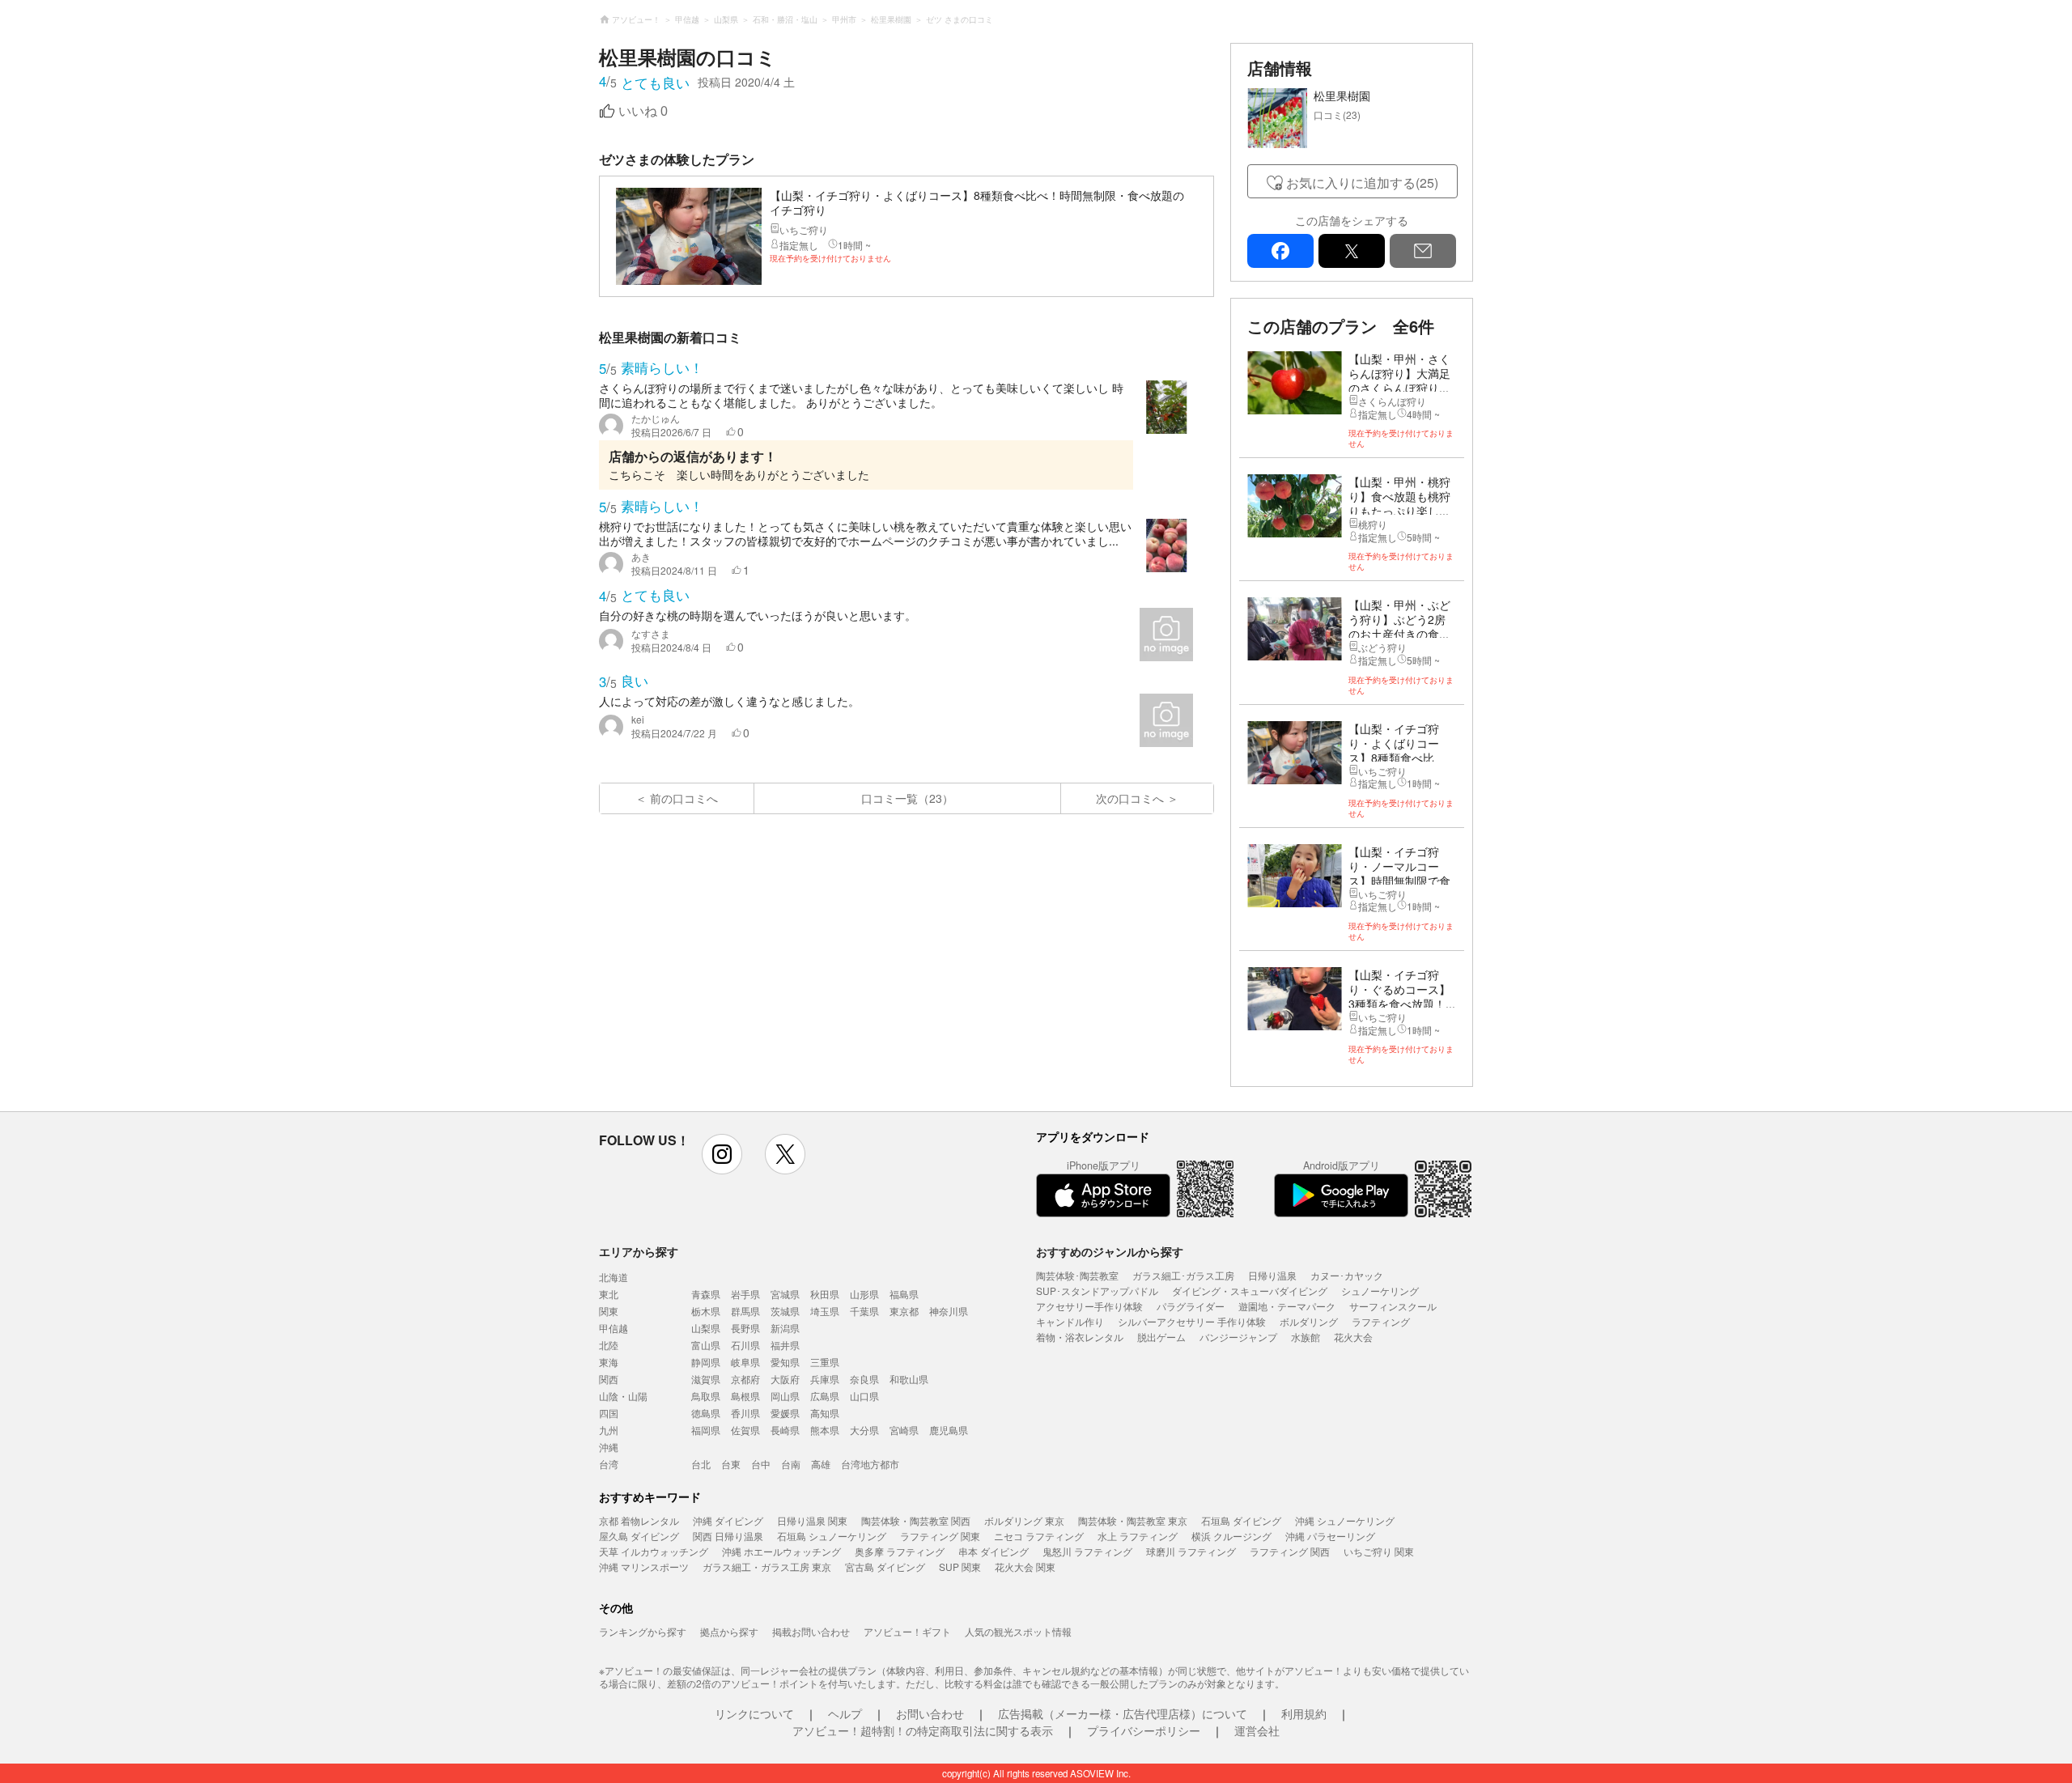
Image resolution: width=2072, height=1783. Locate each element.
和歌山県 (909, 1379)
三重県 (825, 1362)
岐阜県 (745, 1362)
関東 (609, 1311)
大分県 (864, 1430)
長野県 (745, 1328)
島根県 (745, 1396)
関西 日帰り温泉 (728, 1536)
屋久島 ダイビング (639, 1536)
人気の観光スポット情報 (1018, 1631)
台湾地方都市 (870, 1464)
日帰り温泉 (1272, 1275)
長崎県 (785, 1430)
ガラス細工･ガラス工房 (1183, 1275)
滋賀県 (706, 1379)
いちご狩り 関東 (1379, 1551)
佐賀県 (745, 1430)
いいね (643, 111)
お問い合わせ (930, 1713)
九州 (609, 1430)
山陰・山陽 (623, 1396)
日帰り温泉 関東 (812, 1520)
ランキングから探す (643, 1631)
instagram (722, 1154)
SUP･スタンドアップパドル (1097, 1291)
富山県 (706, 1345)
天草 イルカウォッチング (654, 1551)
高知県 (825, 1413)
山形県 (864, 1294)
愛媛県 (785, 1413)
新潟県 (785, 1328)
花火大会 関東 (1025, 1566)
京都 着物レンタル (639, 1520)
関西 (609, 1379)
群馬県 (745, 1311)
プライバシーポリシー (1144, 1730)
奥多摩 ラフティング (900, 1551)
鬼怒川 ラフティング (1087, 1551)
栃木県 (706, 1311)
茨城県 (785, 1311)
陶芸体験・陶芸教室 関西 (916, 1520)
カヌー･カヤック (1347, 1275)
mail (1423, 251)
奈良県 (864, 1379)
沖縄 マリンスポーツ (644, 1566)
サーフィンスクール (1393, 1306)
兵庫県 (825, 1379)
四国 (609, 1413)
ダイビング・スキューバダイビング (1250, 1291)
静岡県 (706, 1362)
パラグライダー (1191, 1306)
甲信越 (614, 1328)
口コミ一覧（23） (907, 798)
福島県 (904, 1294)
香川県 (745, 1413)
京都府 (745, 1379)
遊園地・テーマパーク (1287, 1306)
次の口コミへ (1130, 798)
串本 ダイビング (994, 1551)
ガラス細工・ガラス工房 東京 (767, 1566)
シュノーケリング (1380, 1291)
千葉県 (864, 1311)
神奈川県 (949, 1311)
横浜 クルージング (1231, 1536)
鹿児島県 (949, 1430)
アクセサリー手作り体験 (1089, 1306)
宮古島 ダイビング (885, 1566)
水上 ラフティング (1138, 1536)
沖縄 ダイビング (728, 1520)
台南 (791, 1464)
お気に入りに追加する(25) (1362, 183)
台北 (701, 1464)
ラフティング (1381, 1321)
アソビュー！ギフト (907, 1631)
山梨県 (706, 1328)
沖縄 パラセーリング (1330, 1536)
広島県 (825, 1396)
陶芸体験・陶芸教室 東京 (1133, 1520)
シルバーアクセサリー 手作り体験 (1192, 1321)
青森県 (706, 1294)
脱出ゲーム (1161, 1337)
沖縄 (609, 1447)
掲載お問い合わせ (811, 1631)
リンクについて (754, 1713)
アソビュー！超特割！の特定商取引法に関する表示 (923, 1730)
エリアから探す (639, 1251)
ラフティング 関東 (940, 1536)
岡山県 (785, 1396)
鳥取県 (706, 1396)
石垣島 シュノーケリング (832, 1536)
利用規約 (1304, 1713)
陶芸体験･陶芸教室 (1077, 1275)
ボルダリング (1309, 1321)
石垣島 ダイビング (1241, 1520)
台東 (731, 1464)
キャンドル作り (1070, 1321)
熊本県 (825, 1430)
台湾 (609, 1464)
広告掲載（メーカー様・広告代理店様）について (1123, 1713)
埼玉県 (825, 1311)
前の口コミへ (684, 798)
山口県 (864, 1396)
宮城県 (785, 1294)
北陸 (609, 1345)
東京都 (904, 1311)
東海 (609, 1362)
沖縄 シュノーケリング (1345, 1520)
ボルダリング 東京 (1024, 1520)
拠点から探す (729, 1631)
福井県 (785, 1345)
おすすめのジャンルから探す (1110, 1251)
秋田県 (825, 1294)
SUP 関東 (960, 1566)
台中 (761, 1464)
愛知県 (785, 1362)
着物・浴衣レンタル (1080, 1337)
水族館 (1306, 1337)
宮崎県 (904, 1430)
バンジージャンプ (1238, 1337)
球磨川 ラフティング (1191, 1551)
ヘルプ (845, 1713)
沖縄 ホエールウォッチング (781, 1551)
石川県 (745, 1345)
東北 (609, 1294)
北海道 (614, 1277)
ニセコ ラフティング (1039, 1536)
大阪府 (785, 1379)
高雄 (821, 1464)
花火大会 (1353, 1337)
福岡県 (706, 1430)
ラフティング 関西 (1290, 1551)
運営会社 (1257, 1730)
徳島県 (706, 1413)
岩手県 (745, 1294)
